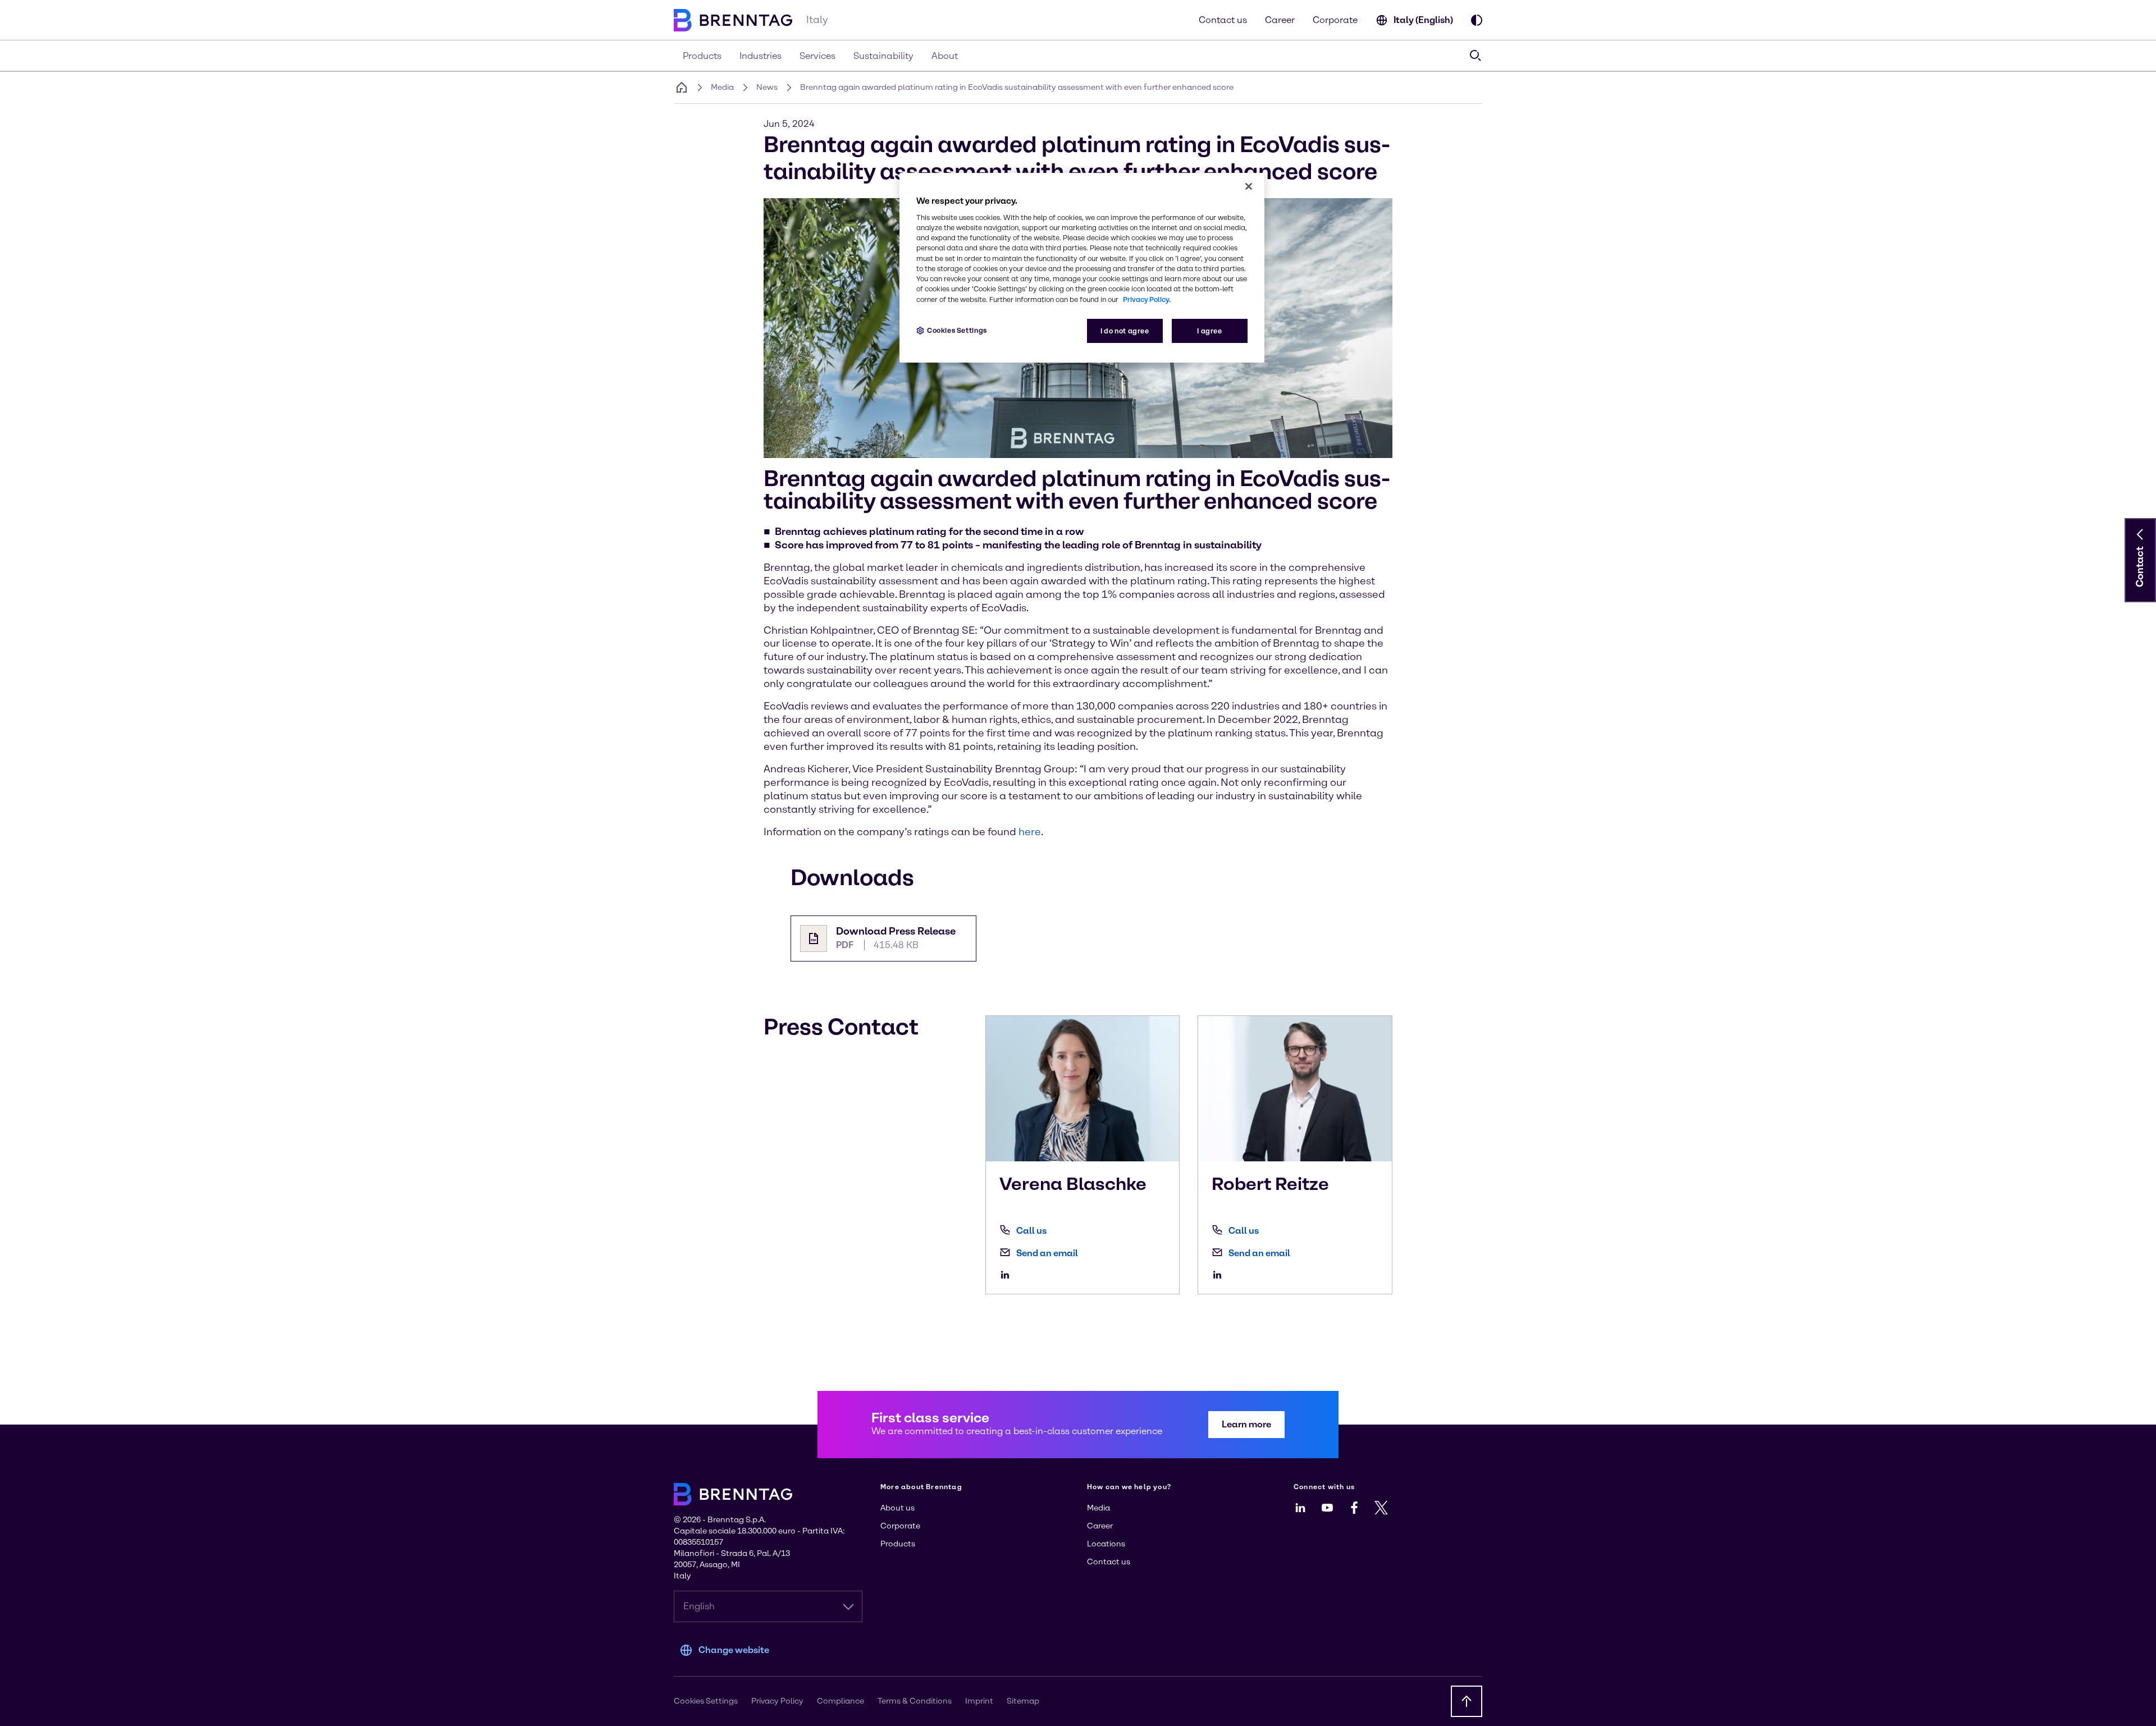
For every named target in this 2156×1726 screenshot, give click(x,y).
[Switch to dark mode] (1477, 20)
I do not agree (1125, 331)
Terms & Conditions (915, 1701)
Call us (1031, 1231)
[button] (2140, 534)
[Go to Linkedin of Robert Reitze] (1220, 1275)
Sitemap (1023, 1701)
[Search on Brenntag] (1476, 56)
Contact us (1223, 20)
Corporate (1335, 20)
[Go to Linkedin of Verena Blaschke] (1008, 1275)
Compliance (841, 1701)
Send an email (1047, 1253)
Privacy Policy (777, 1701)
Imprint (979, 1701)
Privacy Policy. (1147, 299)
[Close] (1249, 186)
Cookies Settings (957, 330)
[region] (1082, 268)
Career (1280, 20)
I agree (1209, 331)
